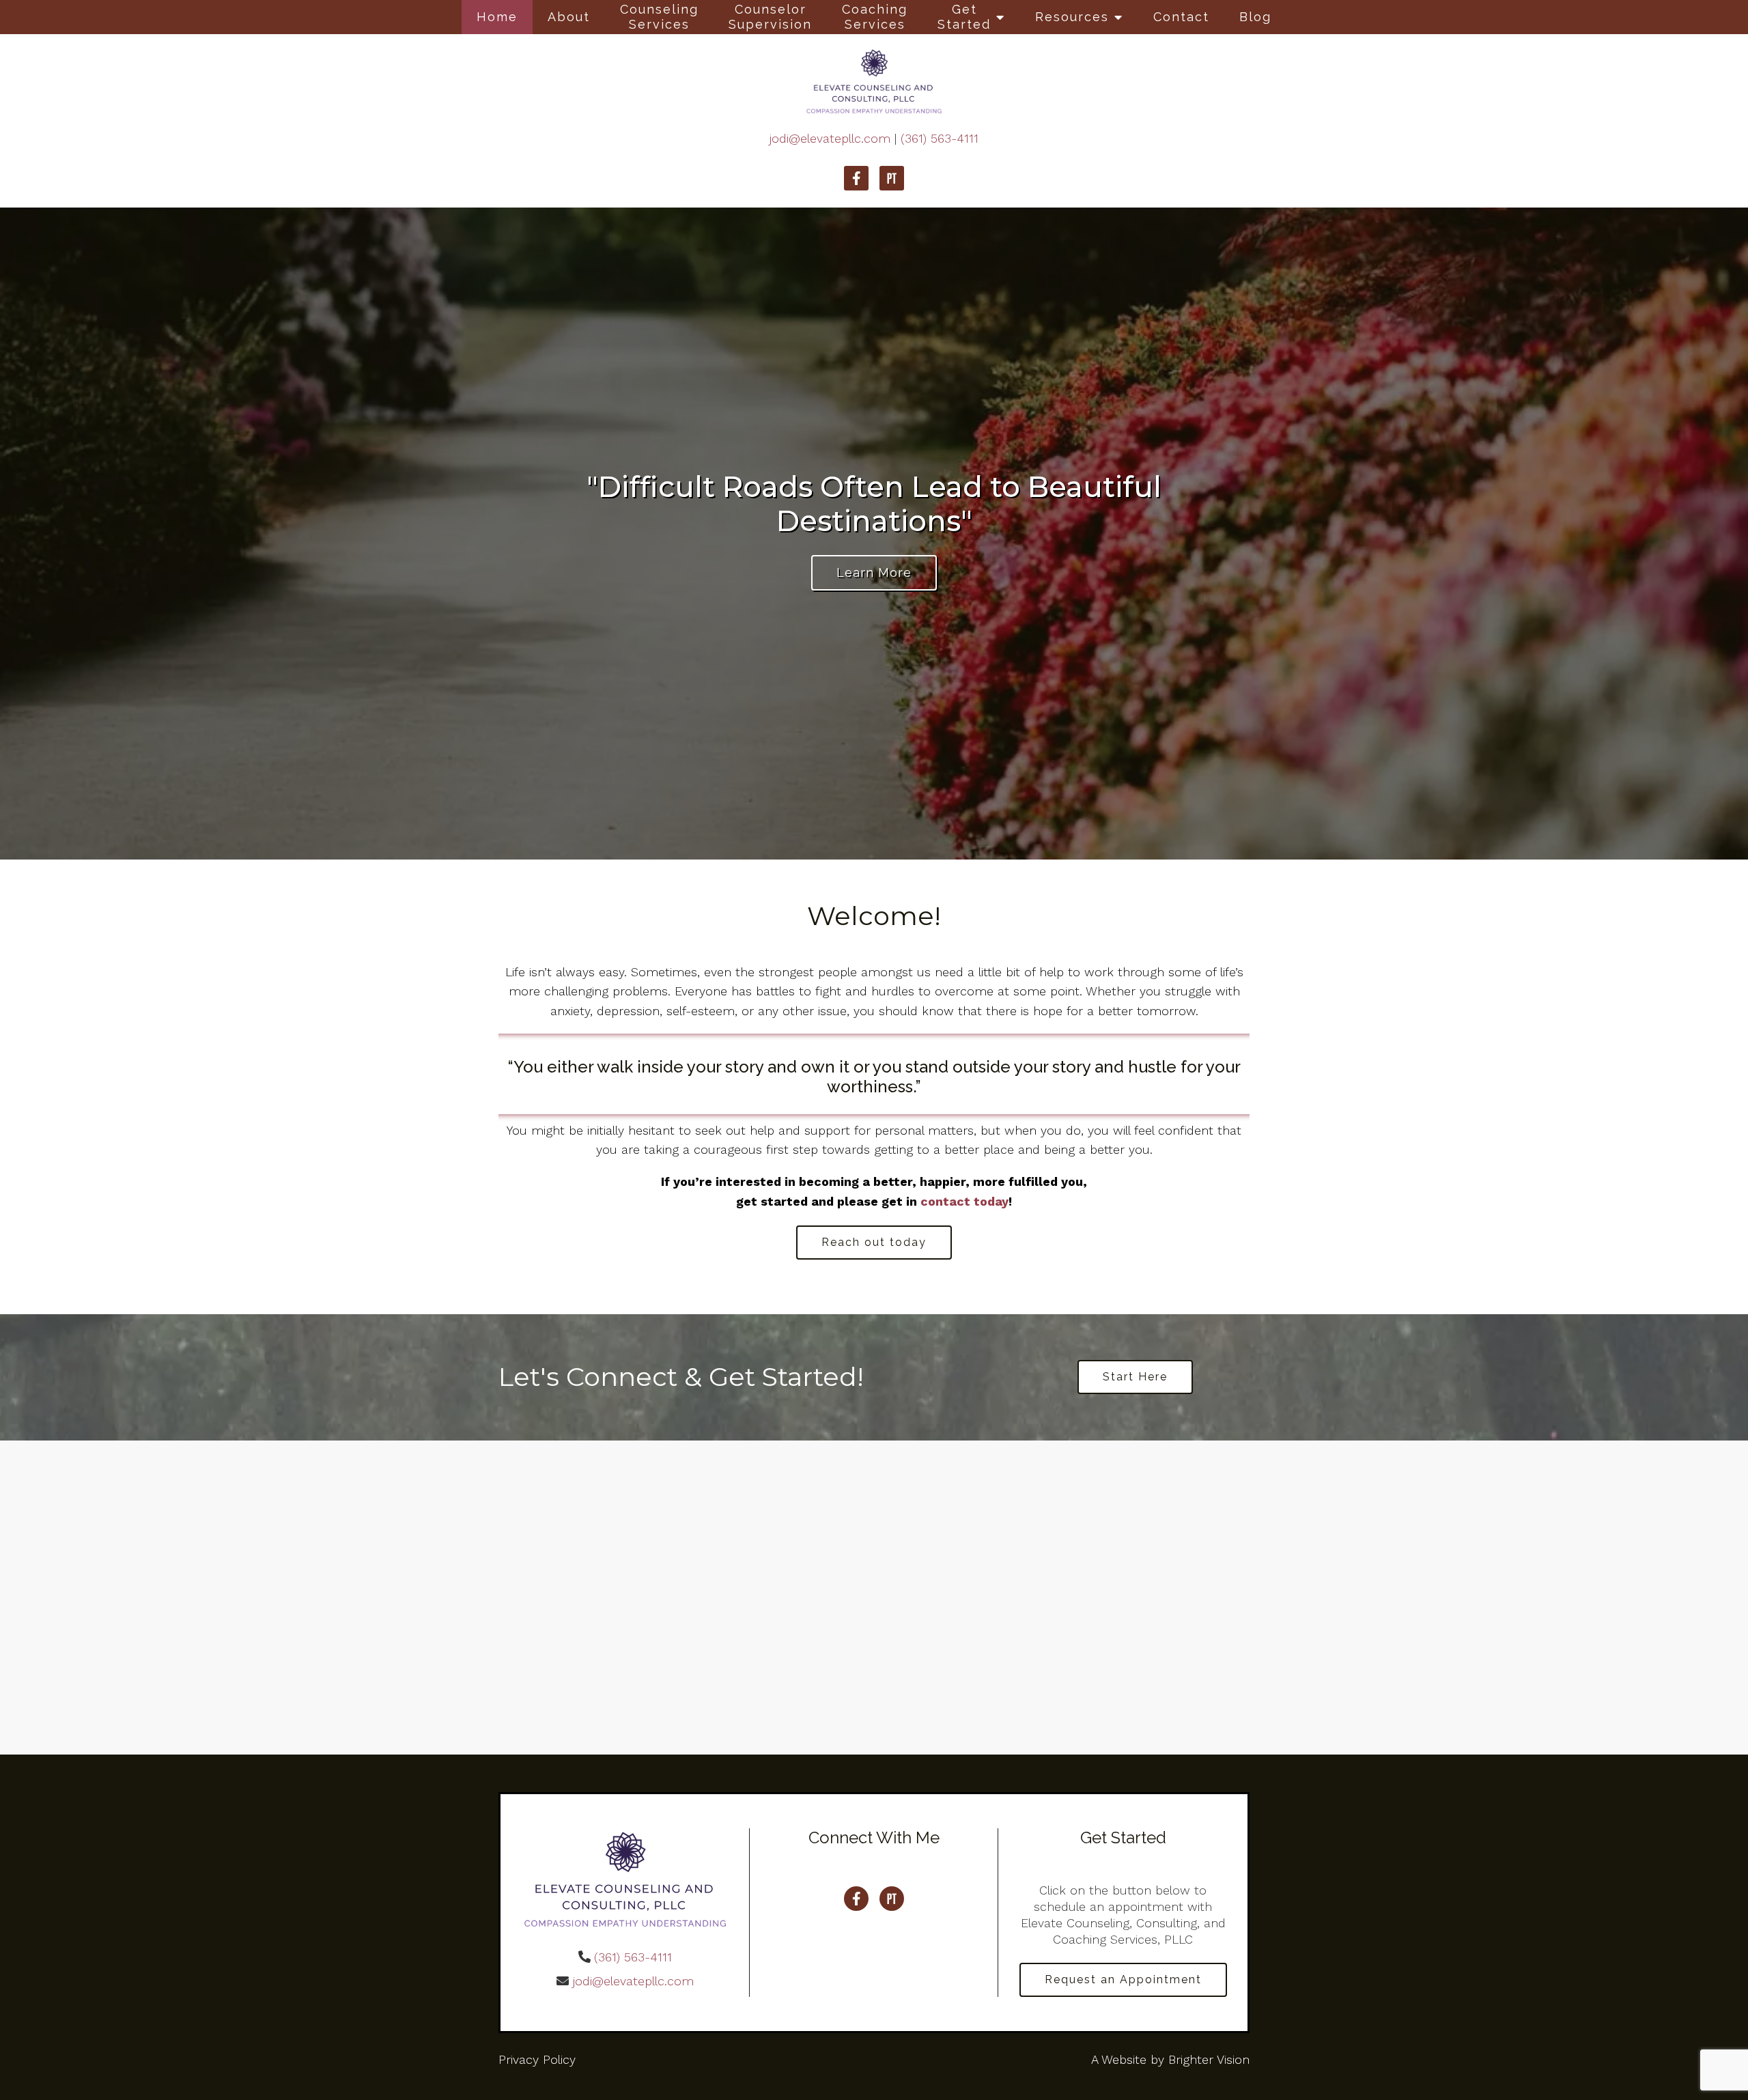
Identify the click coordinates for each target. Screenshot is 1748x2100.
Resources (1072, 17)
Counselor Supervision (770, 17)
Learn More (874, 572)
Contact (1181, 17)
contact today (964, 1201)
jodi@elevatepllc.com (830, 138)
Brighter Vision (1209, 2059)
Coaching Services (875, 17)
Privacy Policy (537, 2059)
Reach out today (874, 1242)
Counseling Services (659, 17)
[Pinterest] (892, 178)
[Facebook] (856, 178)
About (569, 17)
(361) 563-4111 (940, 138)
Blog (1255, 17)
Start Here (1135, 1377)
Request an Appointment (1123, 1980)
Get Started (964, 17)
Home (497, 17)
